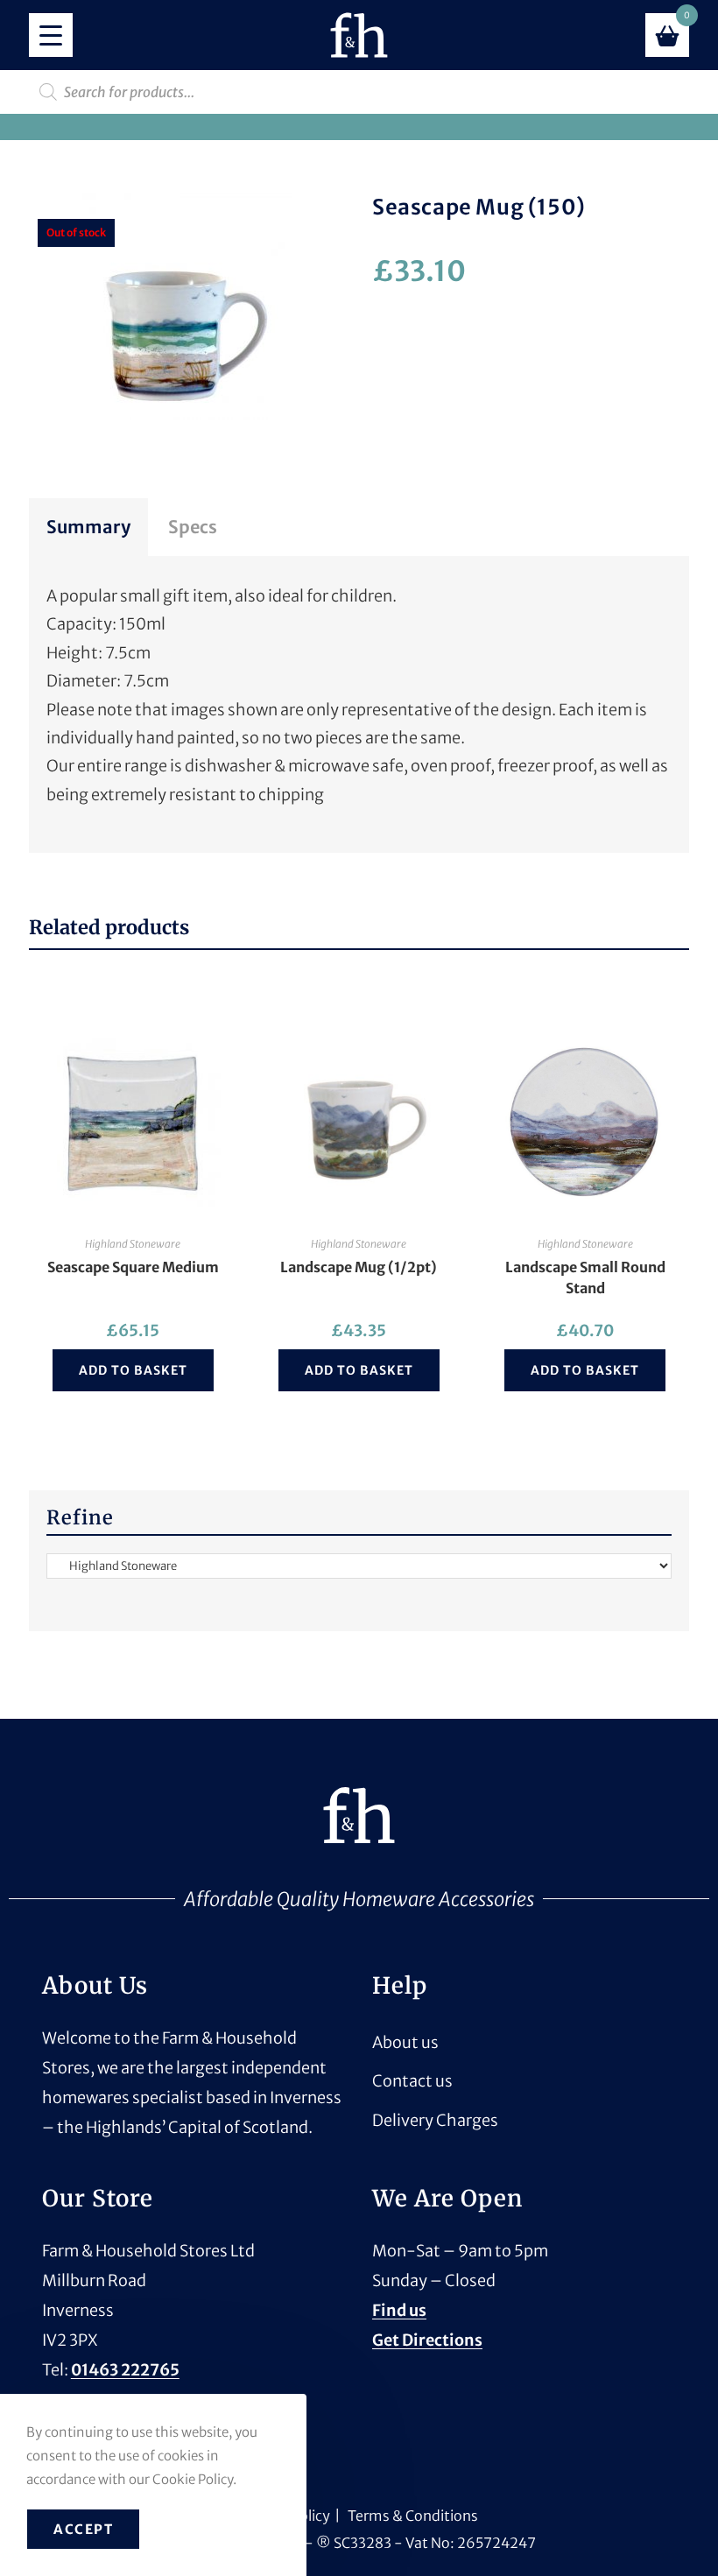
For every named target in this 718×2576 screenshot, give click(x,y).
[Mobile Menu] (51, 35)
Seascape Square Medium (133, 1267)
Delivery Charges (435, 2120)
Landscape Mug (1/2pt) (359, 1267)
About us (405, 2042)
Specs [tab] (193, 527)
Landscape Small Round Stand (585, 1277)
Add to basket (133, 1370)
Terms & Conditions (413, 2516)
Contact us (412, 2081)
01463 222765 (125, 2370)
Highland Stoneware (133, 1244)
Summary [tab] (88, 527)
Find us (399, 2310)
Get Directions (427, 2340)
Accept (83, 2529)
